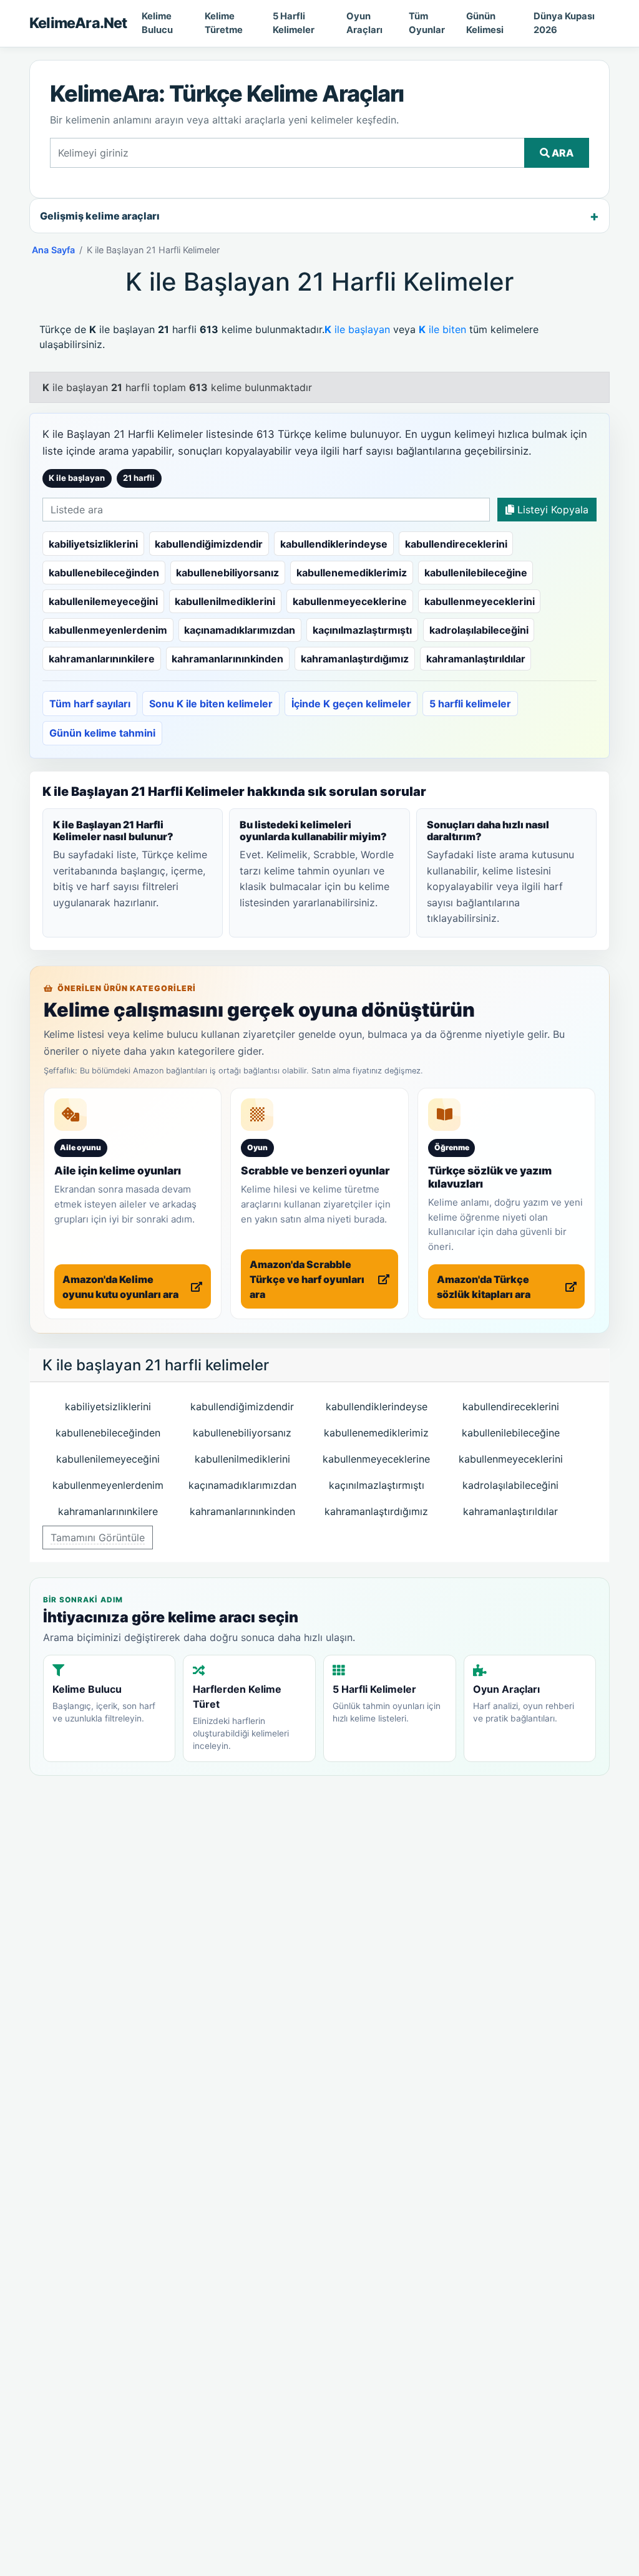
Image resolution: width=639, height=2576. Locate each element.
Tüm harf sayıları (90, 704)
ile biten (442, 329)
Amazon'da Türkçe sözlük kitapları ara (484, 1287)
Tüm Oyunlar (427, 23)
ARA (562, 153)
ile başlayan (357, 329)
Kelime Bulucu (157, 23)
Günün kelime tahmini (102, 733)
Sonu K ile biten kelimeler (211, 704)
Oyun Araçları (364, 23)
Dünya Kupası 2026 (564, 23)
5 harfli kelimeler (470, 704)
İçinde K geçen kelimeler (351, 704)
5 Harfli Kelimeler (294, 23)
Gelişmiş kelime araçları (100, 216)
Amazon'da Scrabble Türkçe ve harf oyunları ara (307, 1279)
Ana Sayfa (53, 250)
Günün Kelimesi (485, 23)
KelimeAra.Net (78, 23)
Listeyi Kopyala (551, 510)
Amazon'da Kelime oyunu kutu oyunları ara (120, 1287)
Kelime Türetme (224, 23)
